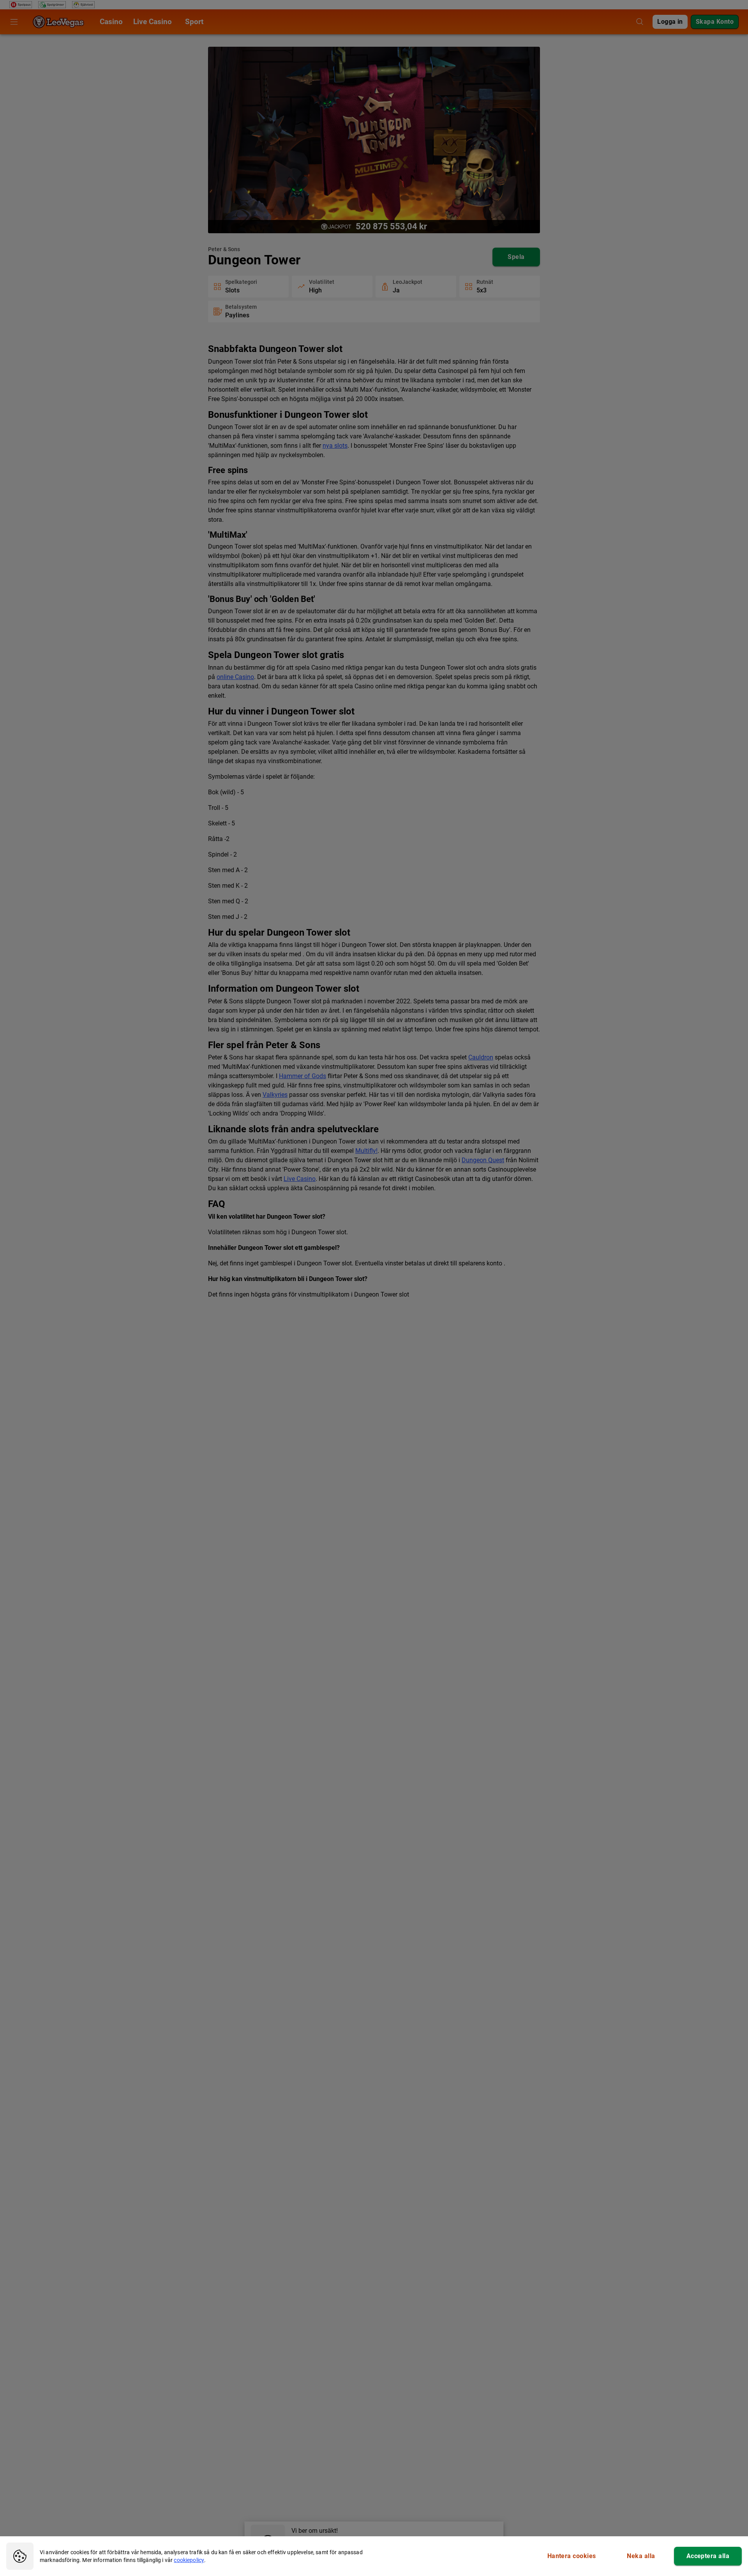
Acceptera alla (708, 2556)
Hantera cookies (572, 2556)
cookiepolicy (189, 2560)
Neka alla (641, 2556)
